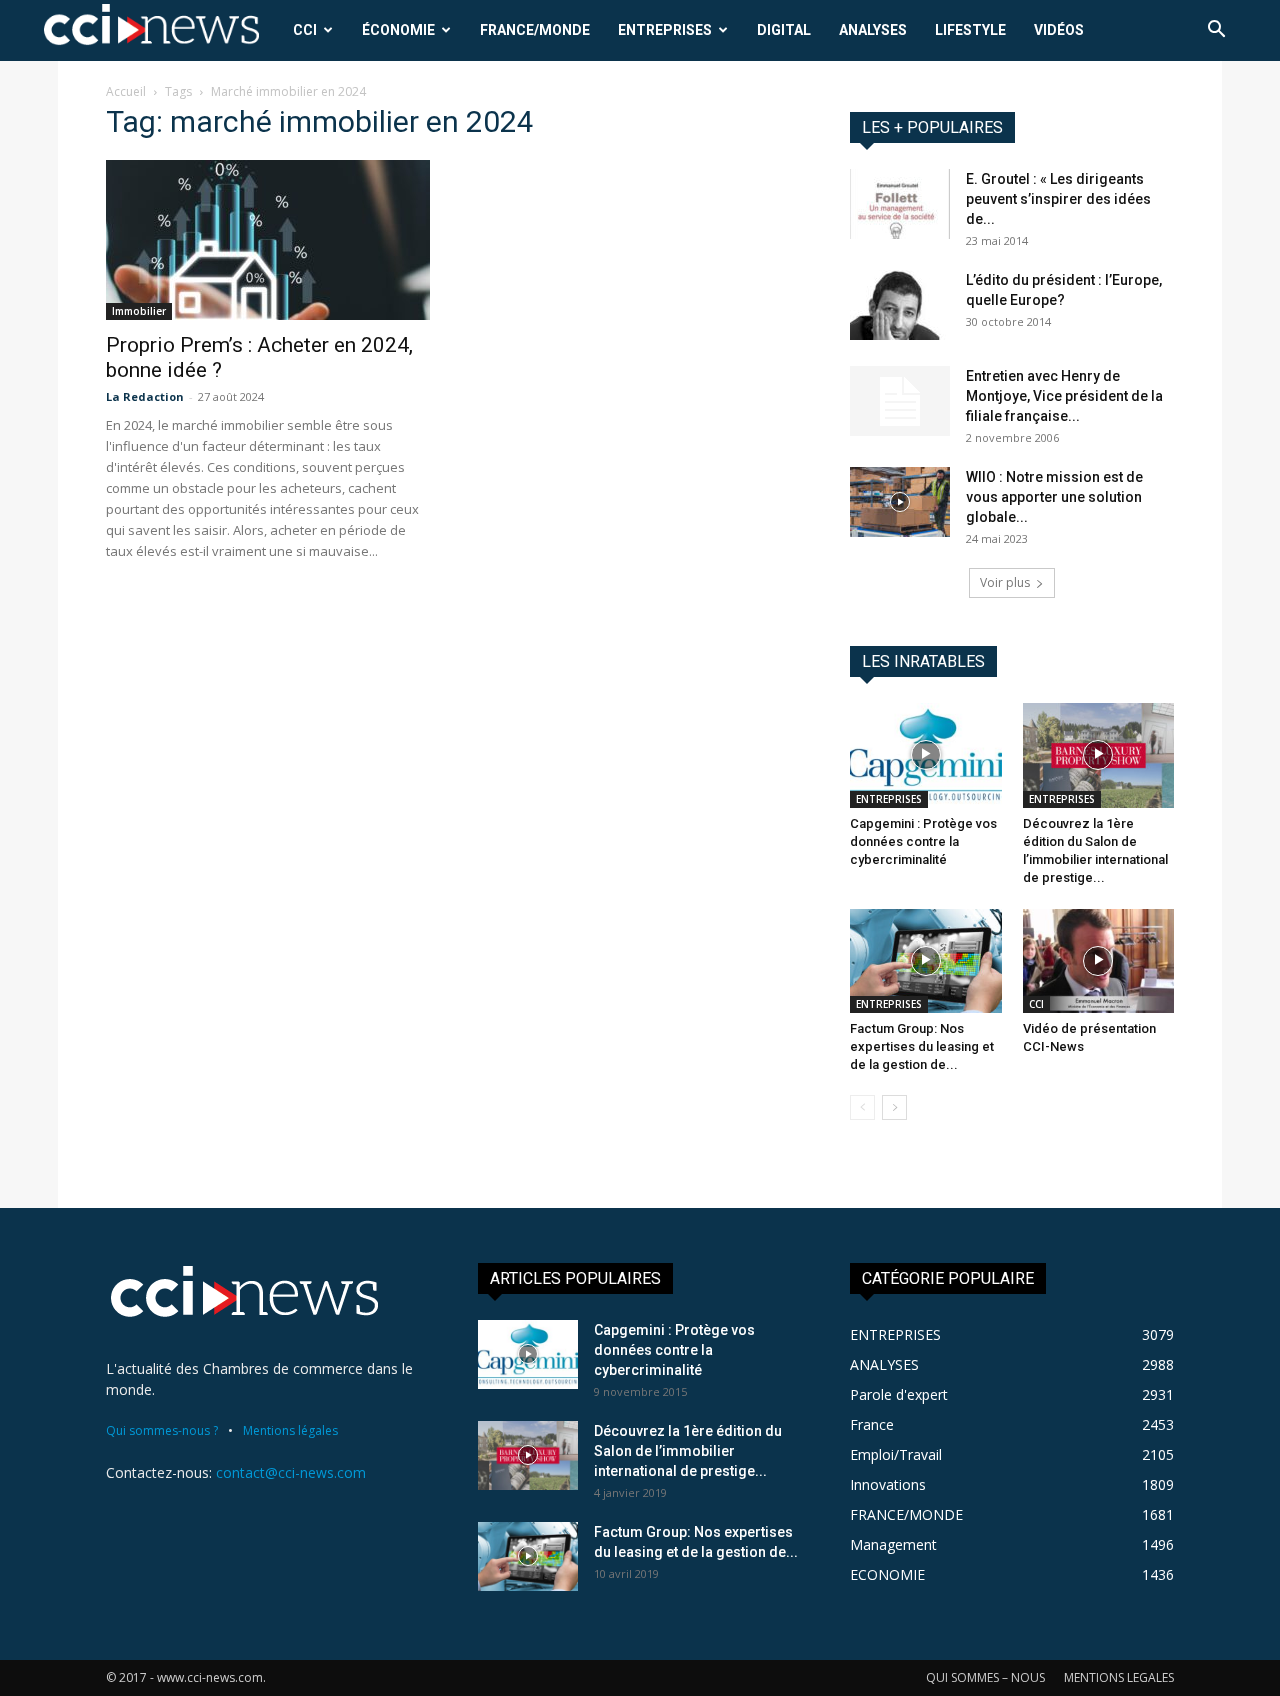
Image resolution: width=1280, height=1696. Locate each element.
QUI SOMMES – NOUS (985, 1677)
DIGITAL (784, 30)
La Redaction (145, 396)
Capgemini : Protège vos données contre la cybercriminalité (923, 841)
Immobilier (139, 311)
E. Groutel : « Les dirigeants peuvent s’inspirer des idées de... (1058, 199)
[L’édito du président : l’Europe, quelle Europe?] (900, 305)
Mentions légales (290, 1430)
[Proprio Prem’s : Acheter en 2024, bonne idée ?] (268, 240)
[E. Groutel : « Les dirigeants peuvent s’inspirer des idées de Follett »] (900, 204)
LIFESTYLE (970, 30)
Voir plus (1005, 582)
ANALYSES (873, 30)
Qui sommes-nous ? (162, 1430)
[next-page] (894, 1107)
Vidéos (1059, 30)
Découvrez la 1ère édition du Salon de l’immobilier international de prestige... (688, 1451)
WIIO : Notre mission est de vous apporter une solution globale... (1054, 497)
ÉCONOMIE (398, 30)
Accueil (126, 91)
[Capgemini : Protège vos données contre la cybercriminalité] (926, 755)
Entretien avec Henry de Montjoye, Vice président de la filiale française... (1064, 396)
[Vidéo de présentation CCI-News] (1099, 961)
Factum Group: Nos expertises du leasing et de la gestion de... (922, 1046)
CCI (305, 30)
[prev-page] (862, 1107)
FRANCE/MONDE (535, 30)
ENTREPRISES (665, 30)
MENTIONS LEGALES (1119, 1677)
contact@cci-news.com (291, 1472)
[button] (1216, 31)
